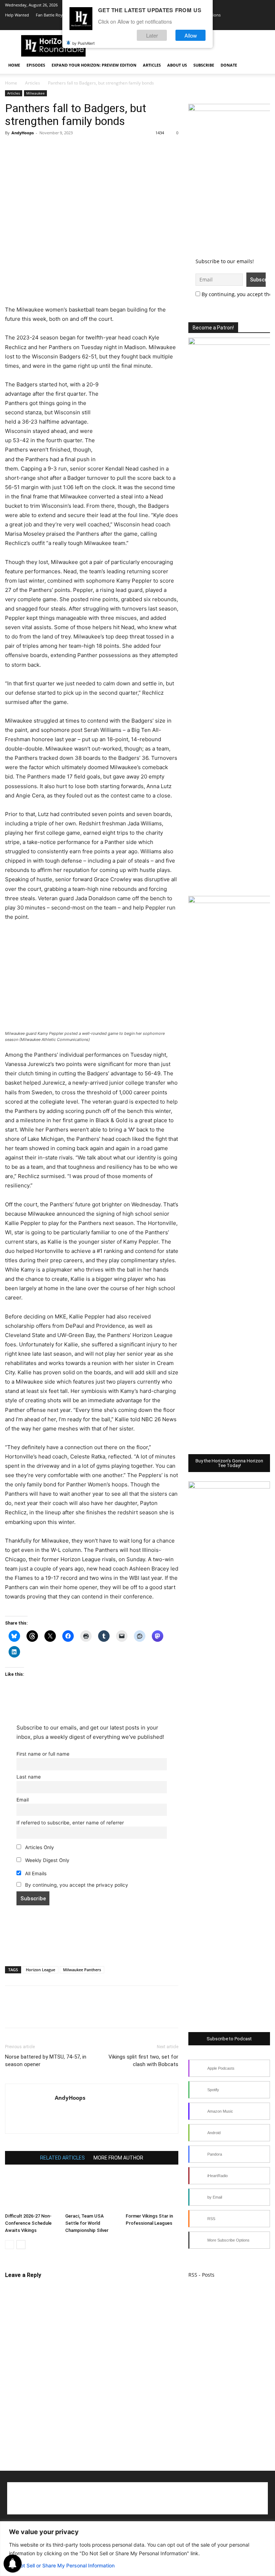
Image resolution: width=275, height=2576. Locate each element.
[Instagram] (217, 25)
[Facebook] (12, 149)
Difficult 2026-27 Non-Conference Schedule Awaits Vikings (28, 2223)
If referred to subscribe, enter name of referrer (70, 1823)
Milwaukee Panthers (82, 1970)
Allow (191, 35)
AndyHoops (23, 133)
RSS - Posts (201, 2275)
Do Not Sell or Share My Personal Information (62, 2565)
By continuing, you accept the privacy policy (76, 1885)
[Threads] (265, 25)
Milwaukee (35, 93)
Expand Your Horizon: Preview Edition (94, 65)
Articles (152, 65)
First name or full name (43, 1754)
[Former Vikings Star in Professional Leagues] (152, 2192)
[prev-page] (9, 2245)
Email (23, 1800)
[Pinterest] (45, 149)
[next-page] (21, 2245)
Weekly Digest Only (47, 1860)
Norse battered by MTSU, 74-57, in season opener (46, 2061)
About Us (177, 65)
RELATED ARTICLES (62, 2158)
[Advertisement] (92, 287)
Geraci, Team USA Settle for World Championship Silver (87, 2223)
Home (14, 65)
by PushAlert (83, 43)
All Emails (35, 1873)
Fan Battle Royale (52, 15)
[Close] (267, 2527)
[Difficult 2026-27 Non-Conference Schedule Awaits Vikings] (31, 2192)
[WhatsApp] (62, 149)
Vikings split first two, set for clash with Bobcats (143, 2061)
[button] (261, 65)
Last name (29, 1777)
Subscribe (204, 65)
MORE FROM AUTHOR (118, 2158)
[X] (229, 25)
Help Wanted (17, 15)
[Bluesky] (253, 25)
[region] (137, 2549)
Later (152, 35)
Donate (229, 65)
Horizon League (40, 1970)
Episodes (36, 65)
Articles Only (39, 1847)
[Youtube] (241, 25)
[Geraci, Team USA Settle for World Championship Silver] (91, 2192)
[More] (78, 149)
